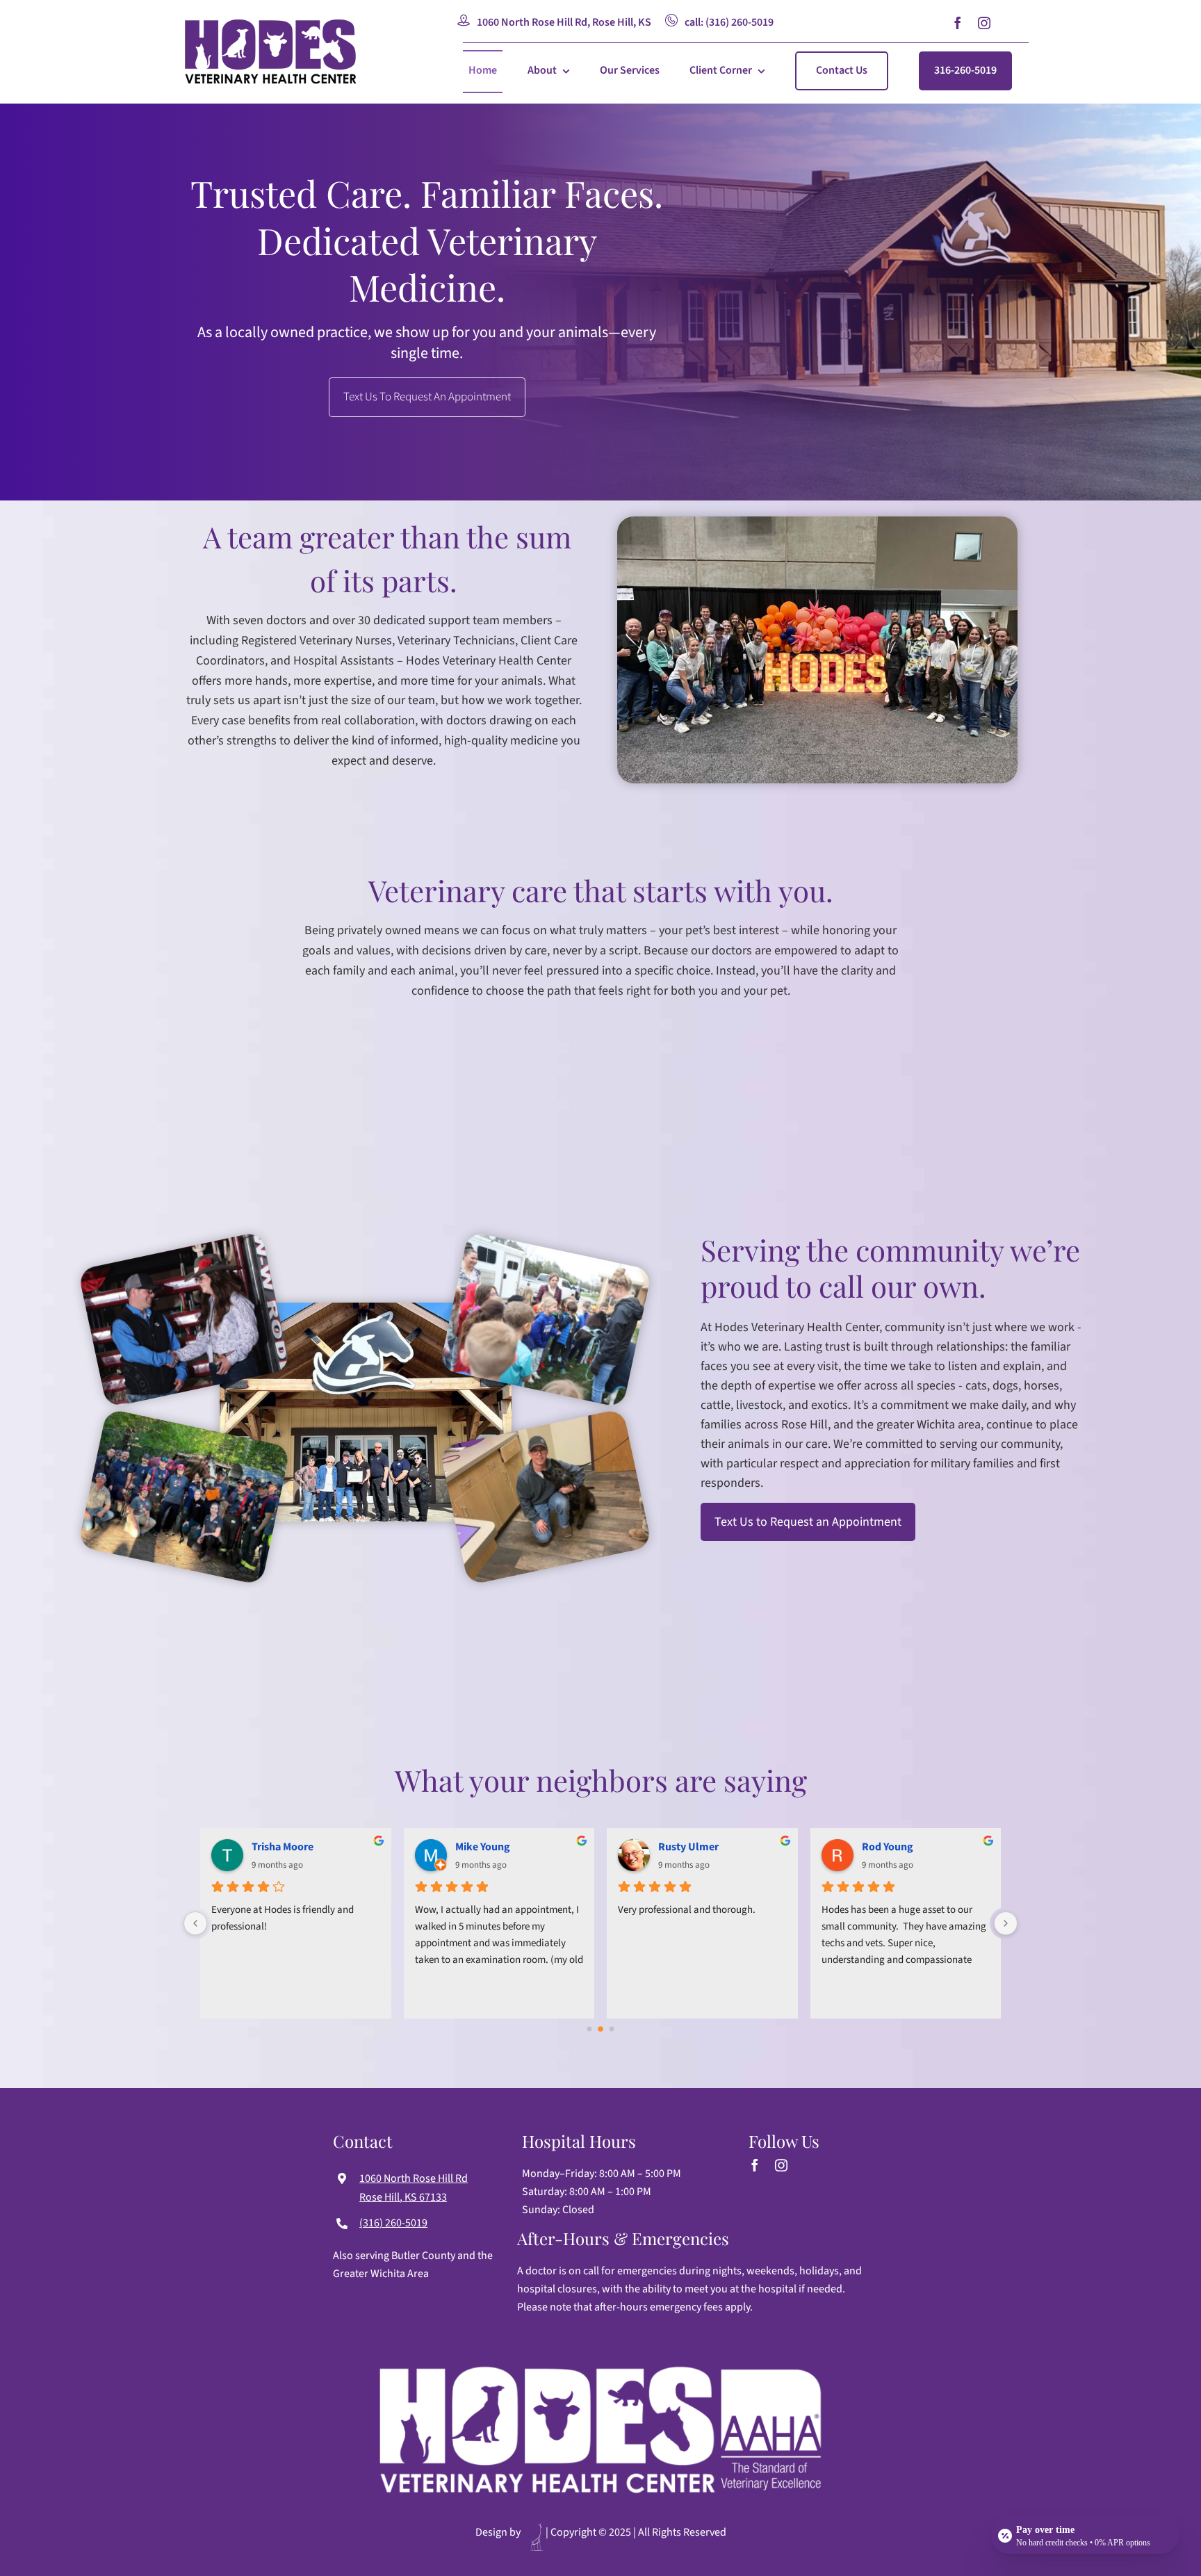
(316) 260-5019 (393, 2223)
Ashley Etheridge (902, 1847)
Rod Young (481, 1847)
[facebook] (958, 23)
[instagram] (984, 23)
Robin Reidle (689, 1847)
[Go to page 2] (612, 2029)
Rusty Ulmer (282, 1847)
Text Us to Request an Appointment (808, 1522)
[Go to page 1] (601, 2029)
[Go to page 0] (589, 2029)
